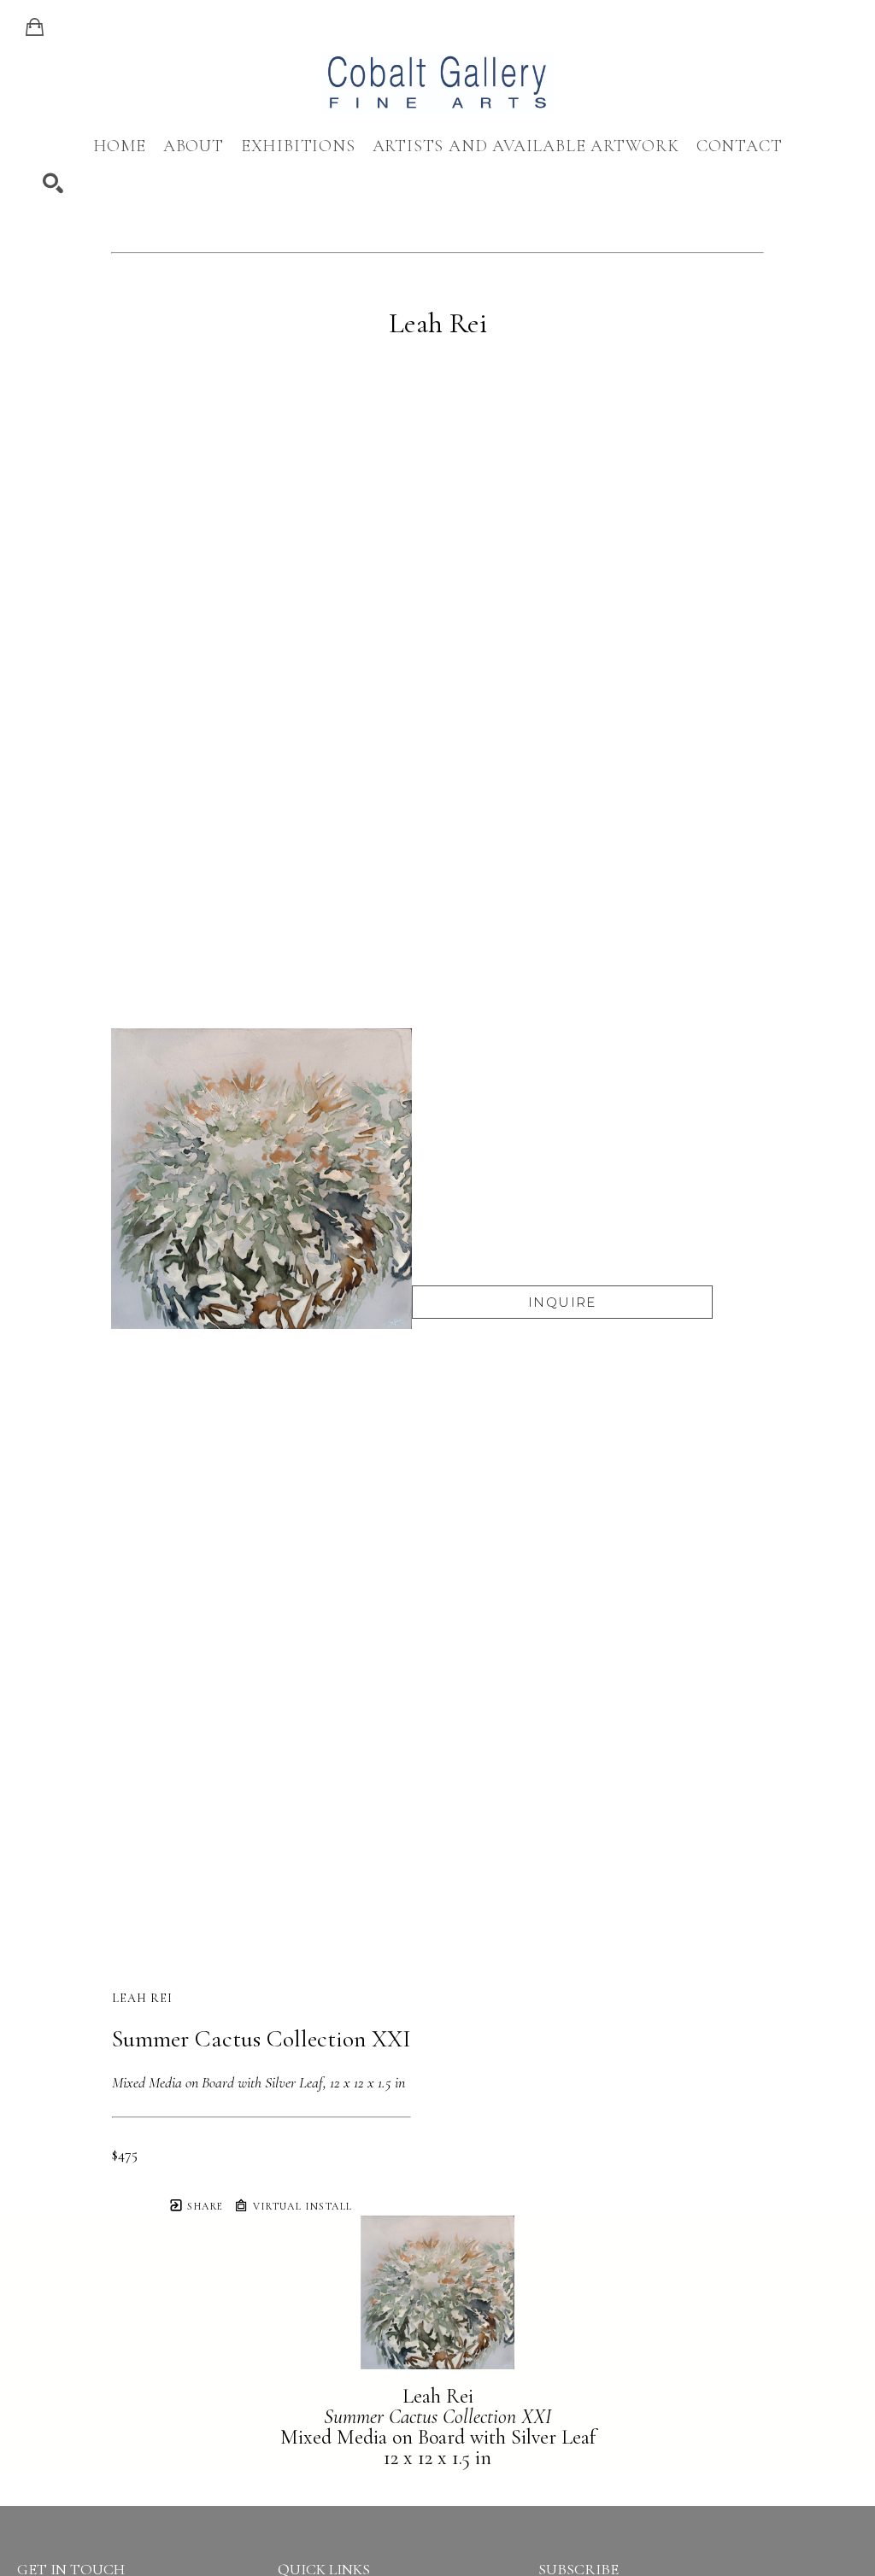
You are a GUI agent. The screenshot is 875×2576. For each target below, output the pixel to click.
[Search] (53, 184)
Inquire (562, 1302)
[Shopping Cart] (35, 27)
